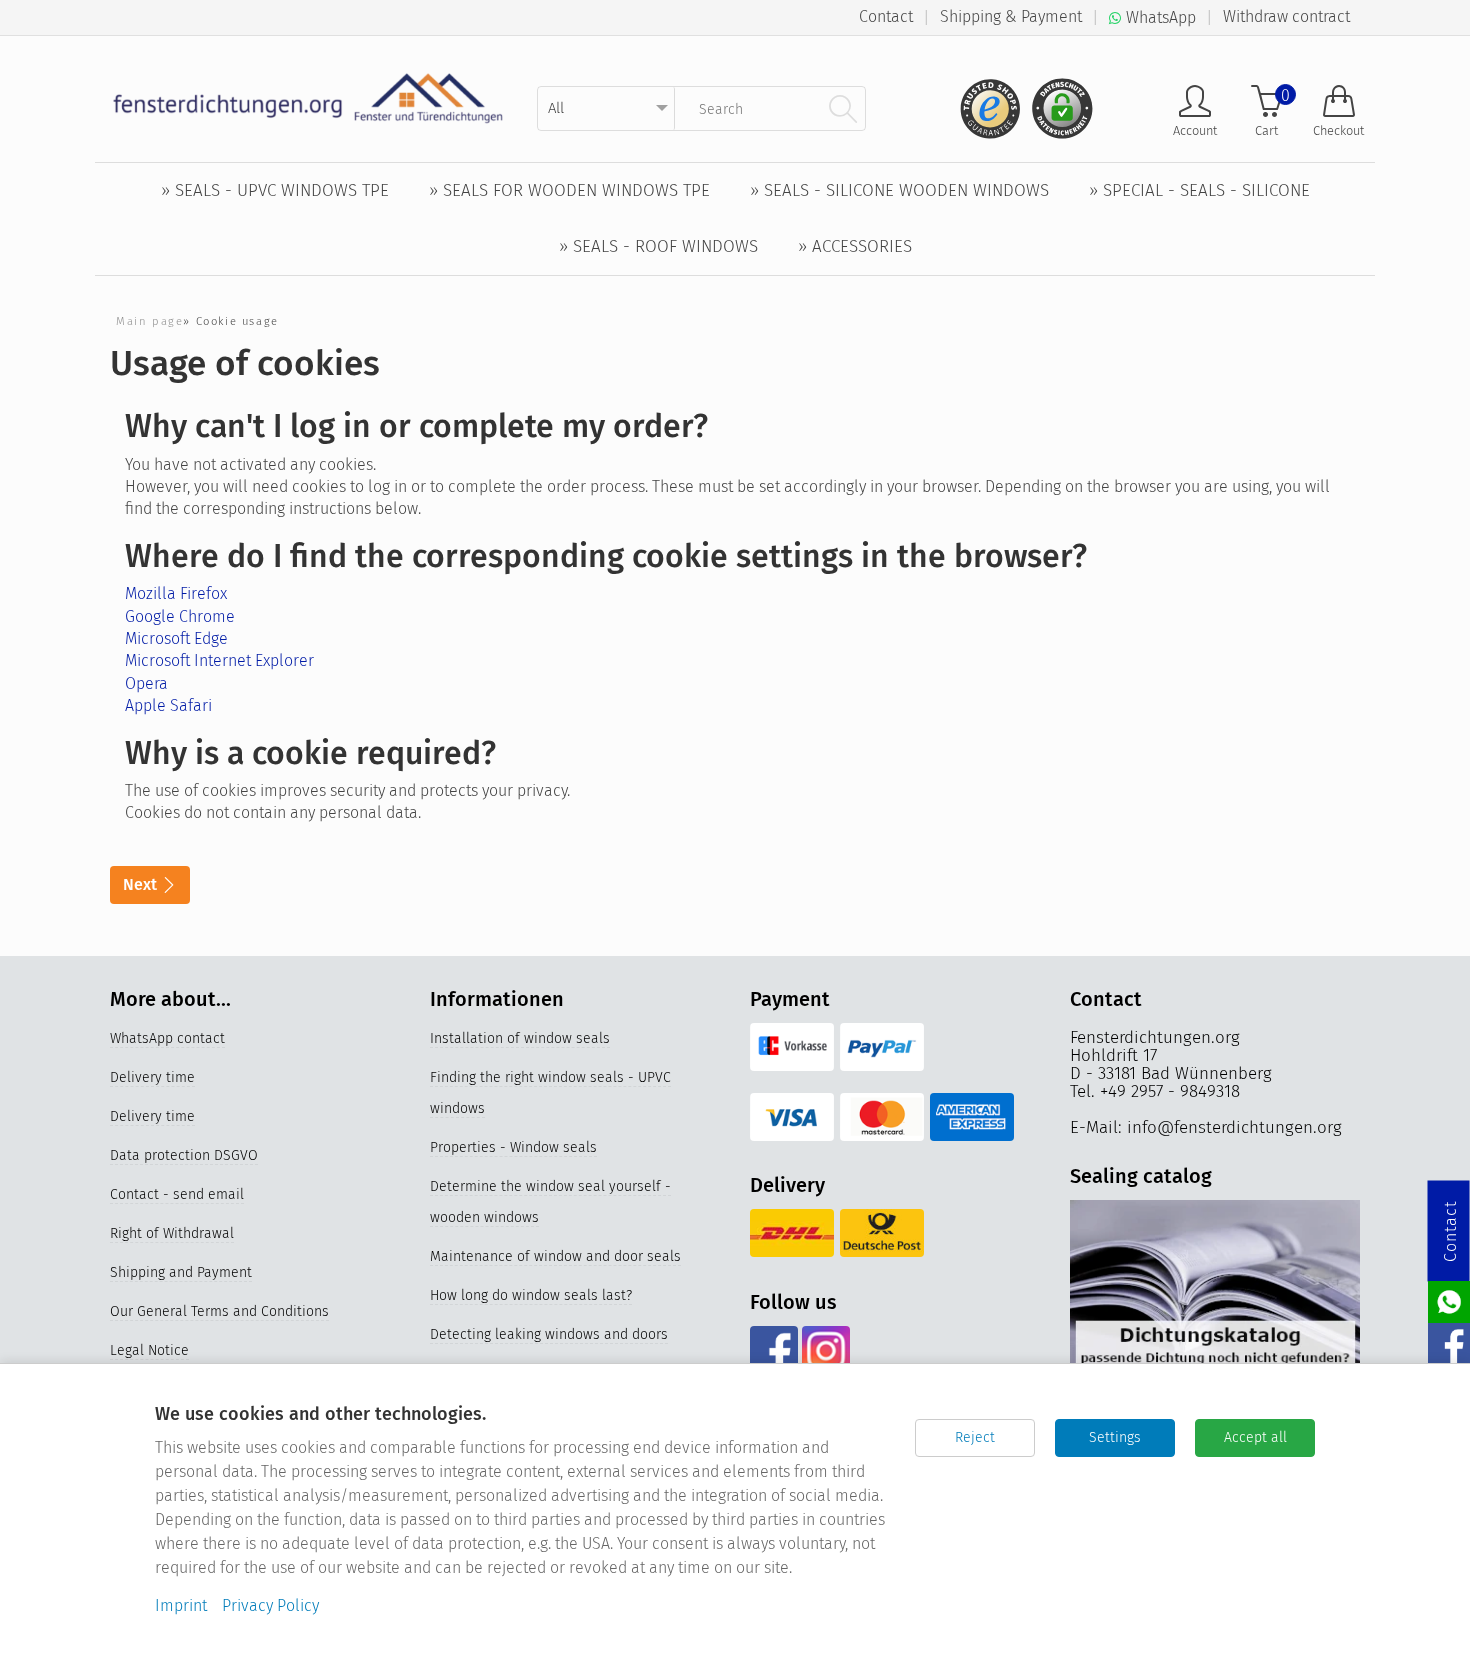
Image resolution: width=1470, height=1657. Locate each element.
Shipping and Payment (181, 1272)
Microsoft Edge (176, 638)
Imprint (181, 1605)
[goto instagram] (825, 1350)
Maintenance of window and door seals (555, 1256)
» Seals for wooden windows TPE (569, 190)
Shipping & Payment (1011, 16)
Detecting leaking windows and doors (549, 1334)
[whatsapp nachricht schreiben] (1449, 1300)
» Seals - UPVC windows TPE (275, 190)
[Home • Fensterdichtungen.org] (308, 97)
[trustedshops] (984, 100)
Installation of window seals (520, 1038)
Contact (886, 16)
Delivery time (152, 1077)
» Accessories (855, 246)
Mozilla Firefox (176, 593)
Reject (975, 1437)
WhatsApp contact (167, 1038)
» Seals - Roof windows (658, 246)
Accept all (1255, 1437)
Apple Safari (168, 705)
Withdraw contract (1286, 16)
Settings (1115, 1437)
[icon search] (843, 108)
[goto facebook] (773, 1350)
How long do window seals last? (531, 1295)
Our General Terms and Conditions (219, 1311)
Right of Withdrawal (172, 1233)
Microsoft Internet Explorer (219, 660)
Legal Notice (149, 1350)
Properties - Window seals (513, 1147)
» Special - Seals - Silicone (1199, 190)
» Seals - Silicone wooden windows (899, 190)
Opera (146, 683)
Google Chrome (180, 616)
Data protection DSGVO (184, 1155)
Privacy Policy (270, 1605)
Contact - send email (177, 1194)
